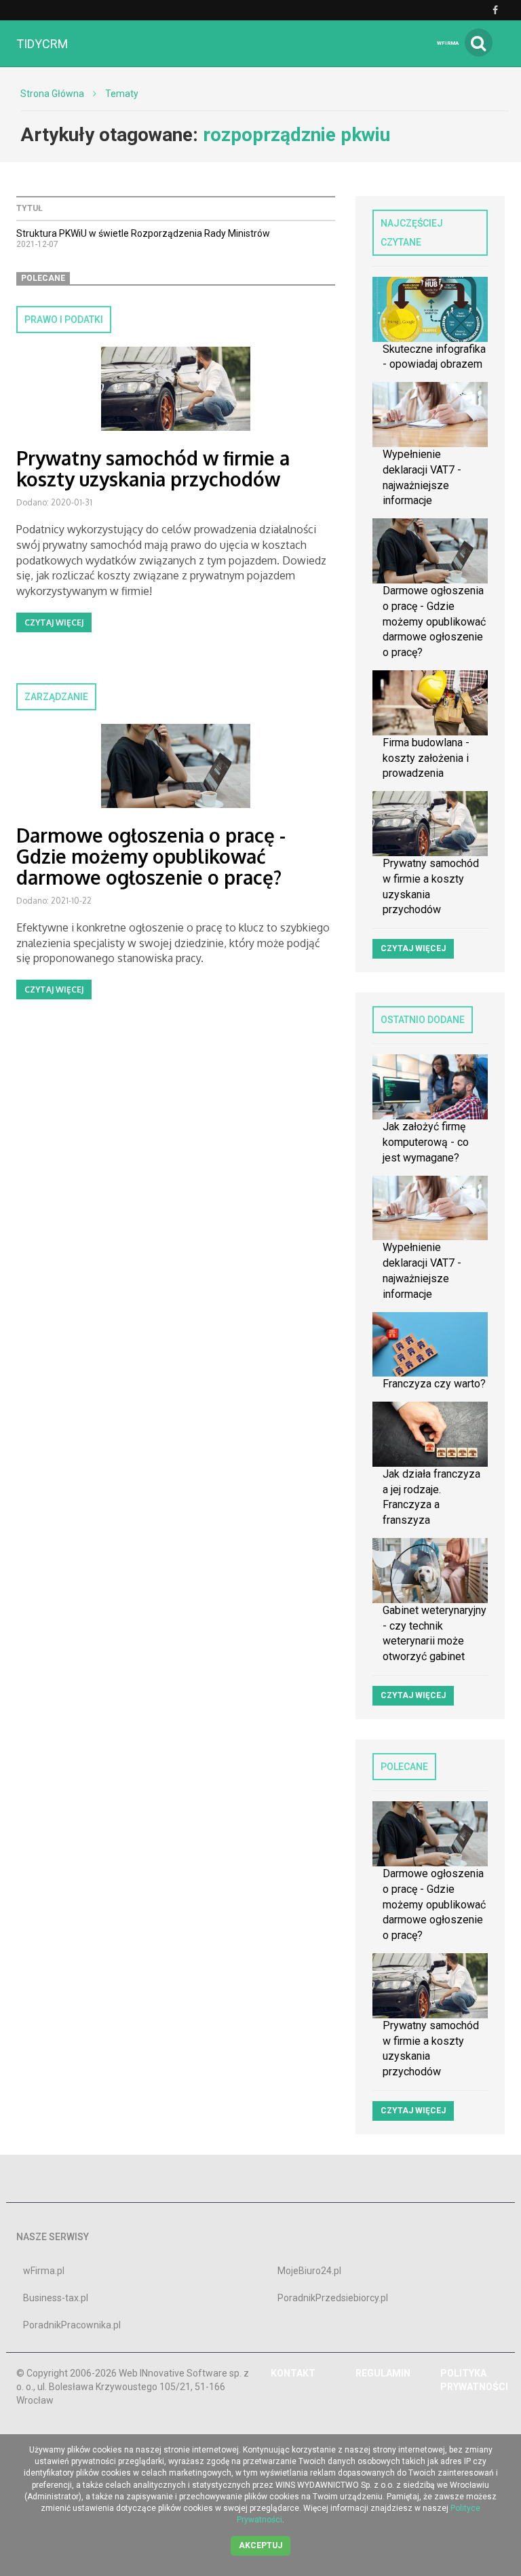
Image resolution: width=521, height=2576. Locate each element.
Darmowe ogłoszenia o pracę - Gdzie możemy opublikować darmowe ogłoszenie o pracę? (151, 856)
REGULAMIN (383, 2373)
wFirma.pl (44, 2271)
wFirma (448, 43)
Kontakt (293, 2373)
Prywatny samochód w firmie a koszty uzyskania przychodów (153, 468)
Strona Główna (52, 94)
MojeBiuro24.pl (309, 2271)
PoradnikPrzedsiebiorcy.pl (333, 2298)
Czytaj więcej (54, 622)
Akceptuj (260, 2545)
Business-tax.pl (56, 2298)
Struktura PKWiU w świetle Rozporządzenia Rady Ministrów (143, 233)
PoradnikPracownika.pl (72, 2325)
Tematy (122, 94)
